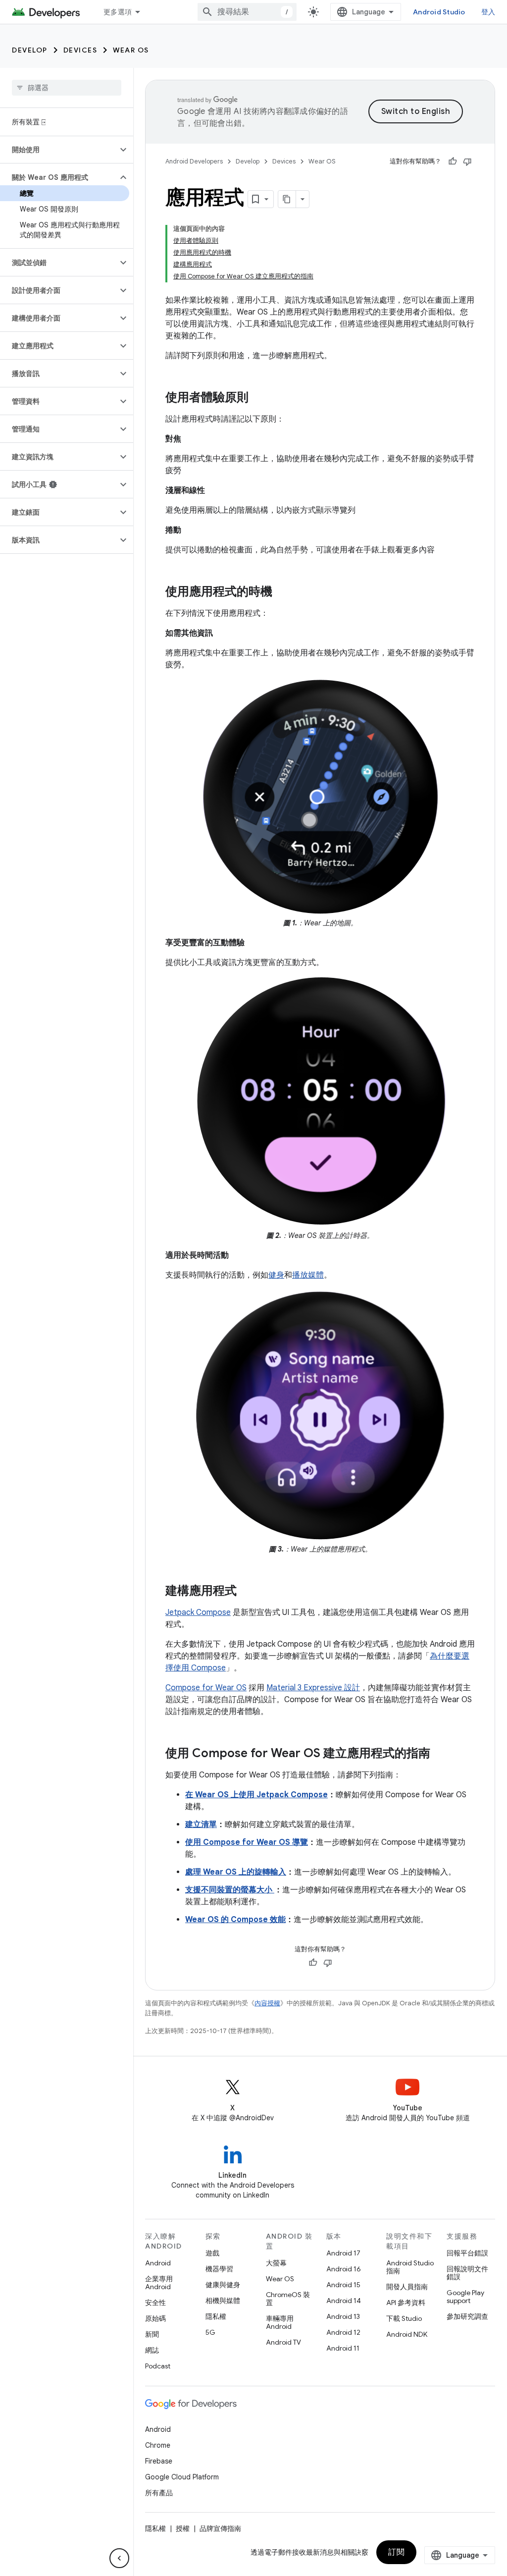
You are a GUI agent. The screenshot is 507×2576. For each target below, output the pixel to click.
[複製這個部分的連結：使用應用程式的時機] (282, 592)
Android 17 (343, 2253)
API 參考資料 (406, 2303)
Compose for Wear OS (206, 1688)
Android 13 (343, 2316)
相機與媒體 (223, 2301)
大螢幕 (276, 2263)
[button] (59, 150)
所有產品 (159, 2493)
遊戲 (212, 2253)
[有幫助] (453, 161)
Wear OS (131, 50)
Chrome (158, 2445)
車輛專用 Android (280, 2322)
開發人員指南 (407, 2287)
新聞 (152, 2334)
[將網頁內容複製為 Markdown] (287, 199)
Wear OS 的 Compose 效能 (235, 1920)
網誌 (152, 2350)
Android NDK (407, 2334)
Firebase (159, 2461)
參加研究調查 (467, 2316)
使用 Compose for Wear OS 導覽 (247, 1842)
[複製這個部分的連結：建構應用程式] (247, 1592)
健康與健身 (223, 2285)
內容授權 (267, 2003)
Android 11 (343, 2348)
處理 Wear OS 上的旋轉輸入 (236, 1872)
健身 (276, 1275)
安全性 (155, 2303)
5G (210, 2332)
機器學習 (219, 2269)
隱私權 (216, 2316)
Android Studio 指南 (410, 2267)
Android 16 (344, 2269)
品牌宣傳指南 (220, 2528)
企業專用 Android (159, 2283)
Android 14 (344, 2301)
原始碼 (155, 2318)
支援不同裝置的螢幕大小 (230, 1890)
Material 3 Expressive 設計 (313, 1688)
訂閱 (396, 2552)
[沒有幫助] (467, 161)
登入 (488, 12)
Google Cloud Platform (182, 2477)
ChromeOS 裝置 (288, 2299)
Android (158, 2263)
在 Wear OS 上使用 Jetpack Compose (256, 1795)
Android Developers (194, 161)
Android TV (283, 2342)
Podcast (158, 2366)
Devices (80, 50)
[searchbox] (67, 88)
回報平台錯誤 (467, 2253)
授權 (183, 2528)
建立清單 (201, 1825)
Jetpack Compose (198, 1612)
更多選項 (118, 12)
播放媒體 (308, 1275)
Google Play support (465, 2297)
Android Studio (439, 12)
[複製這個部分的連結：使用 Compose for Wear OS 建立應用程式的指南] (440, 1754)
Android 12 (343, 2332)
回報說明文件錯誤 (467, 2273)
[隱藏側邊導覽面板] (119, 2558)
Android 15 (343, 2285)
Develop (30, 50)
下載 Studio (404, 2318)
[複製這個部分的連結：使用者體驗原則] (258, 398)
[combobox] (247, 12)
